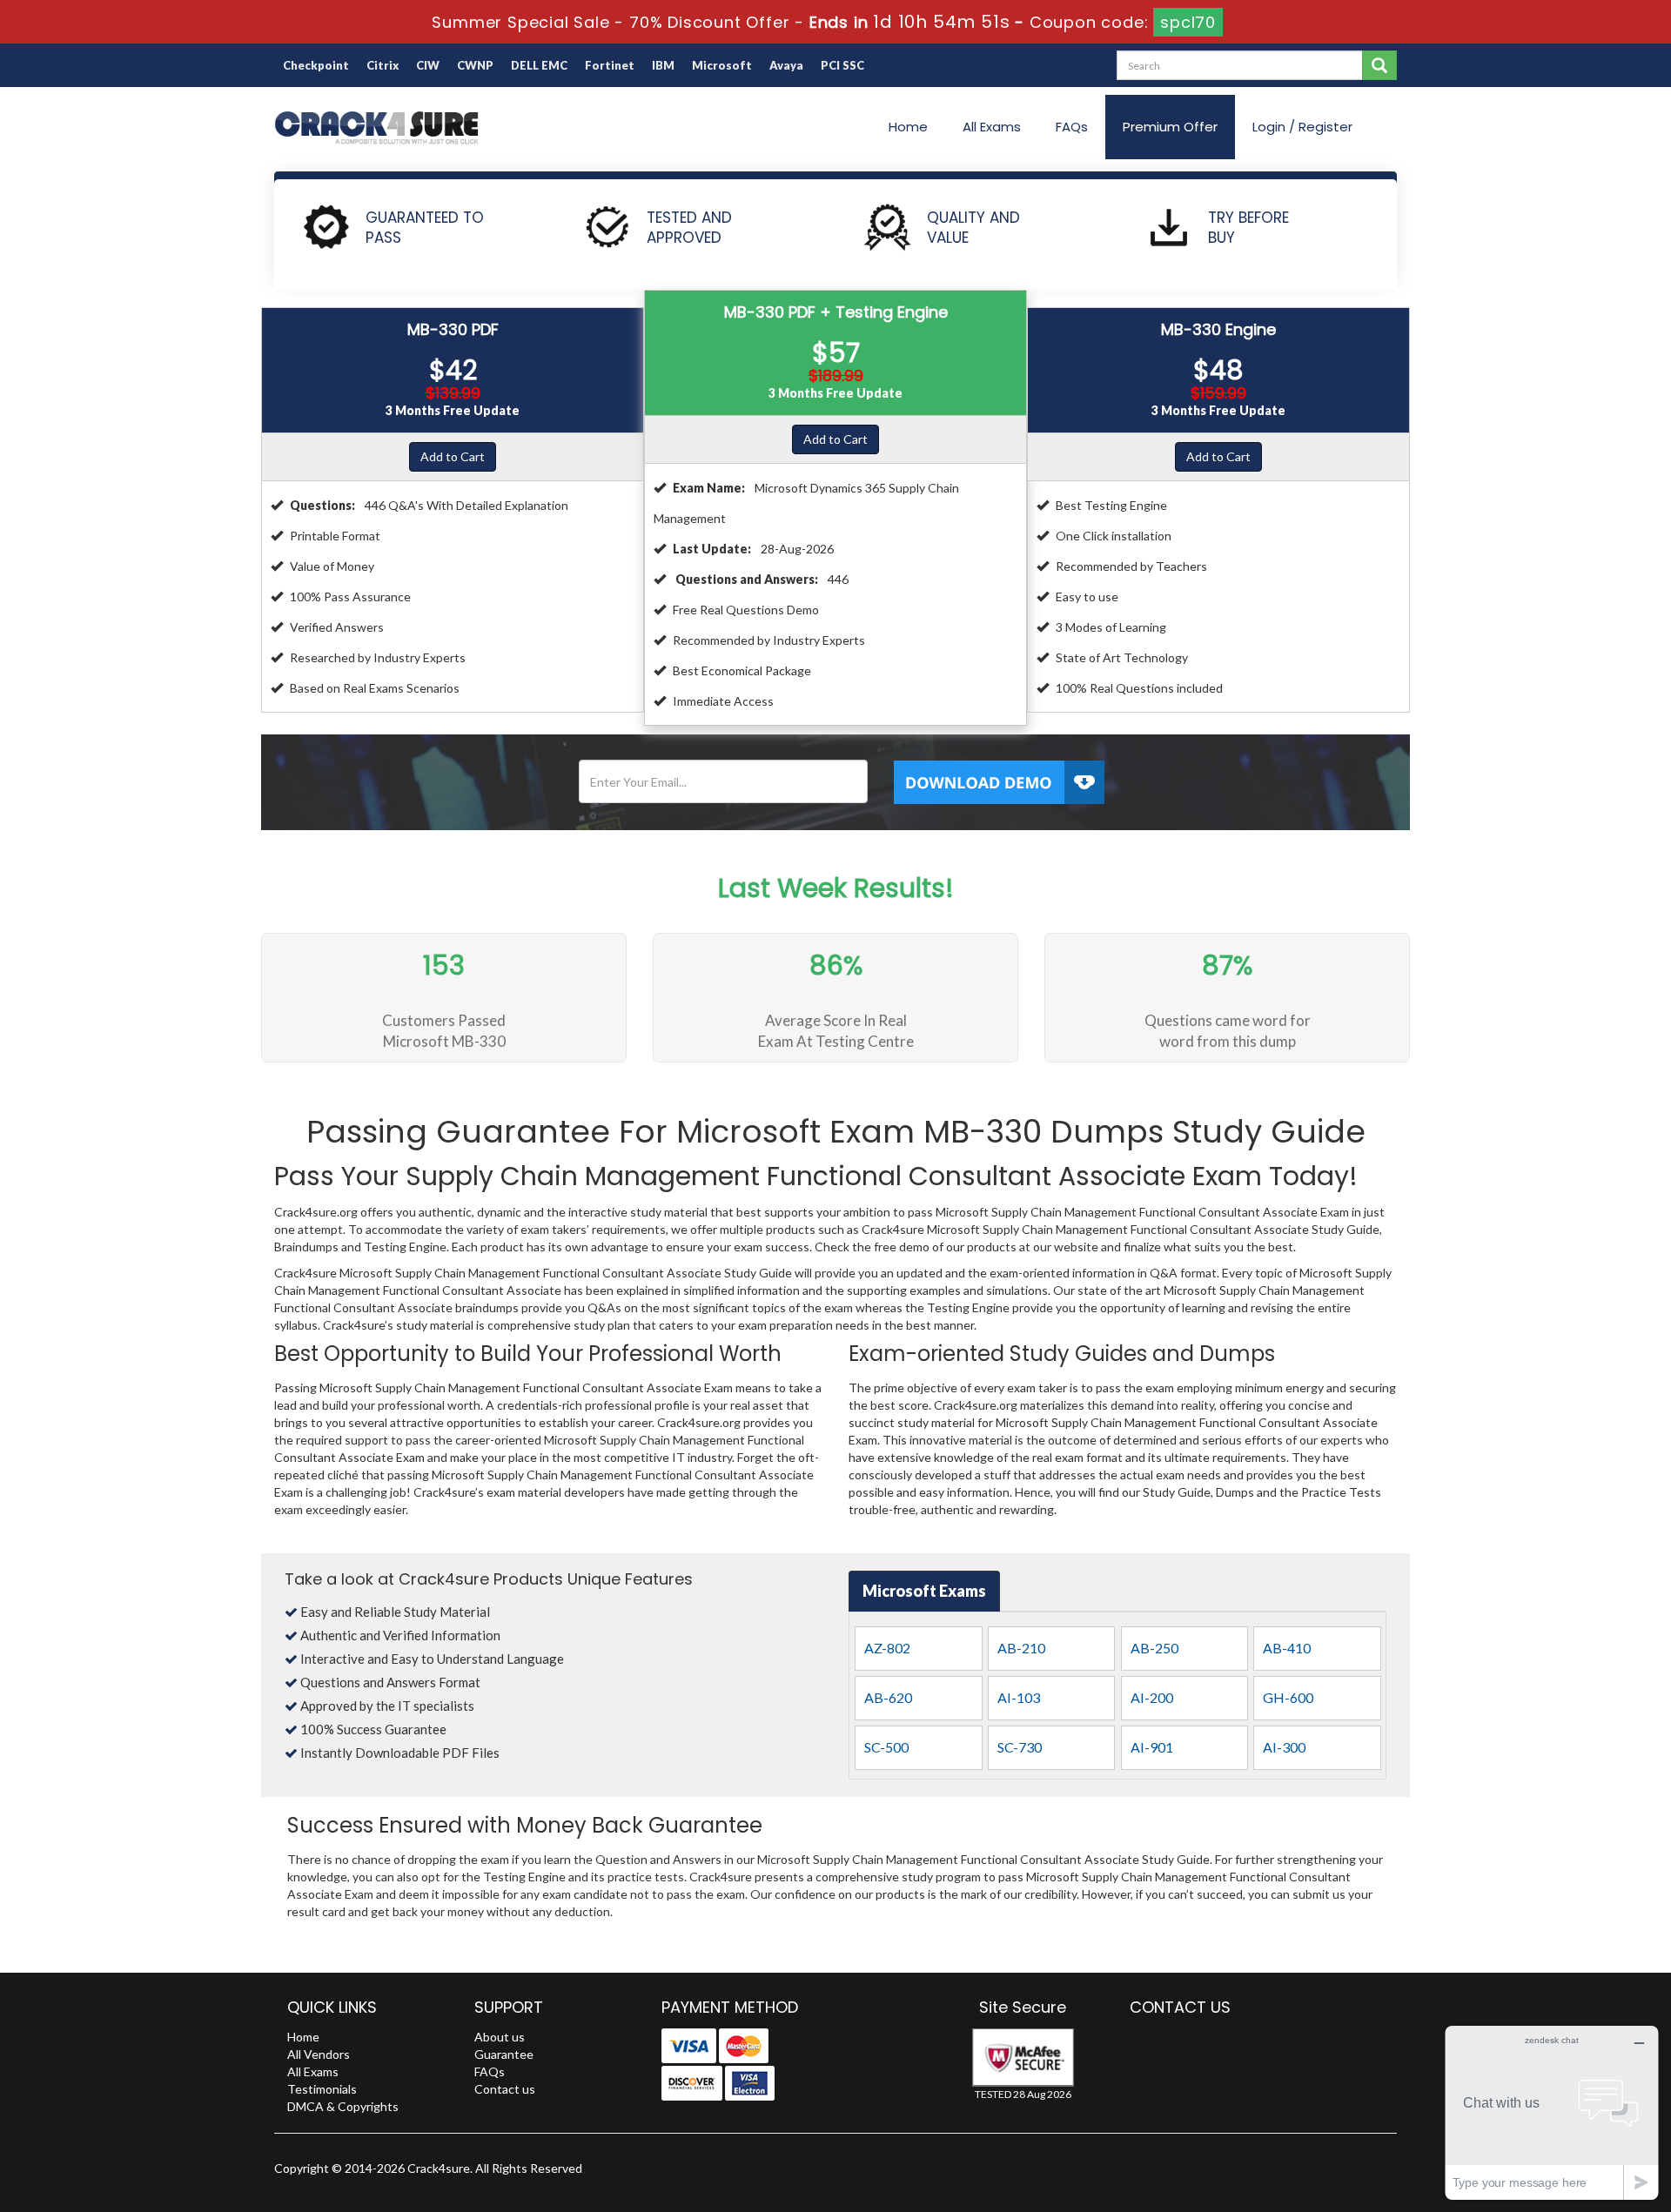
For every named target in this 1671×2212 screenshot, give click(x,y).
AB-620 (888, 1697)
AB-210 (1021, 1648)
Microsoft (722, 65)
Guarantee (504, 2054)
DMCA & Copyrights (343, 2106)
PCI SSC (842, 65)
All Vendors (319, 2054)
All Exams (992, 127)
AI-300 (1284, 1747)
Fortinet (610, 65)
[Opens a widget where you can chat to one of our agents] (1552, 2112)
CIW (428, 65)
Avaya (786, 65)
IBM (663, 65)
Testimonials (322, 2089)
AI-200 (1152, 1697)
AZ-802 (887, 1648)
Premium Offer (1170, 127)
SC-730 (1020, 1747)
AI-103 (1019, 1697)
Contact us (505, 2089)
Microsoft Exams (924, 1591)
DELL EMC (539, 65)
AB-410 (1287, 1648)
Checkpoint (316, 65)
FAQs (1072, 127)
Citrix (383, 65)
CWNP (475, 65)
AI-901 (1152, 1747)
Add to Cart (453, 456)
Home (908, 127)
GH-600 (1288, 1697)
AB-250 (1154, 1648)
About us (500, 2037)
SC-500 (886, 1747)
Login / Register (1302, 127)
